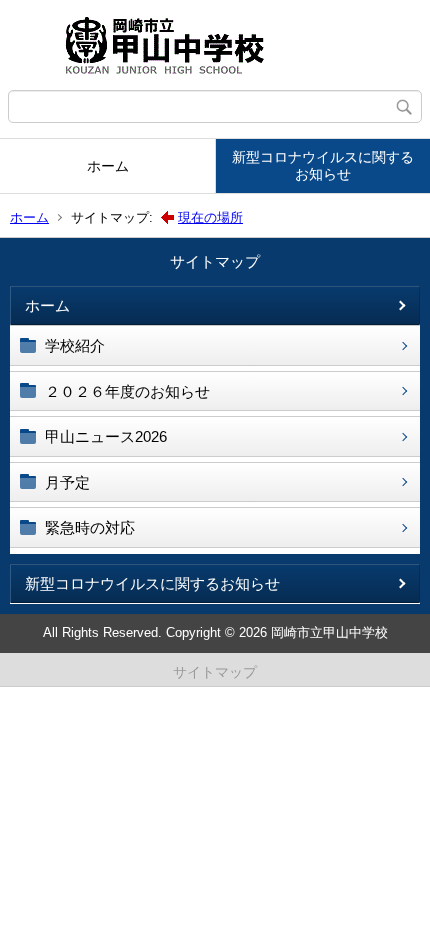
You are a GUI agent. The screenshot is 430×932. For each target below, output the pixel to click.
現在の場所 (210, 217)
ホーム (108, 166)
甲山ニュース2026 (106, 436)
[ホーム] (215, 45)
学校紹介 (75, 345)
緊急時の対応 (90, 527)
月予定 (67, 482)
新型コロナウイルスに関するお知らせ (323, 165)
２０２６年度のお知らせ (127, 391)
